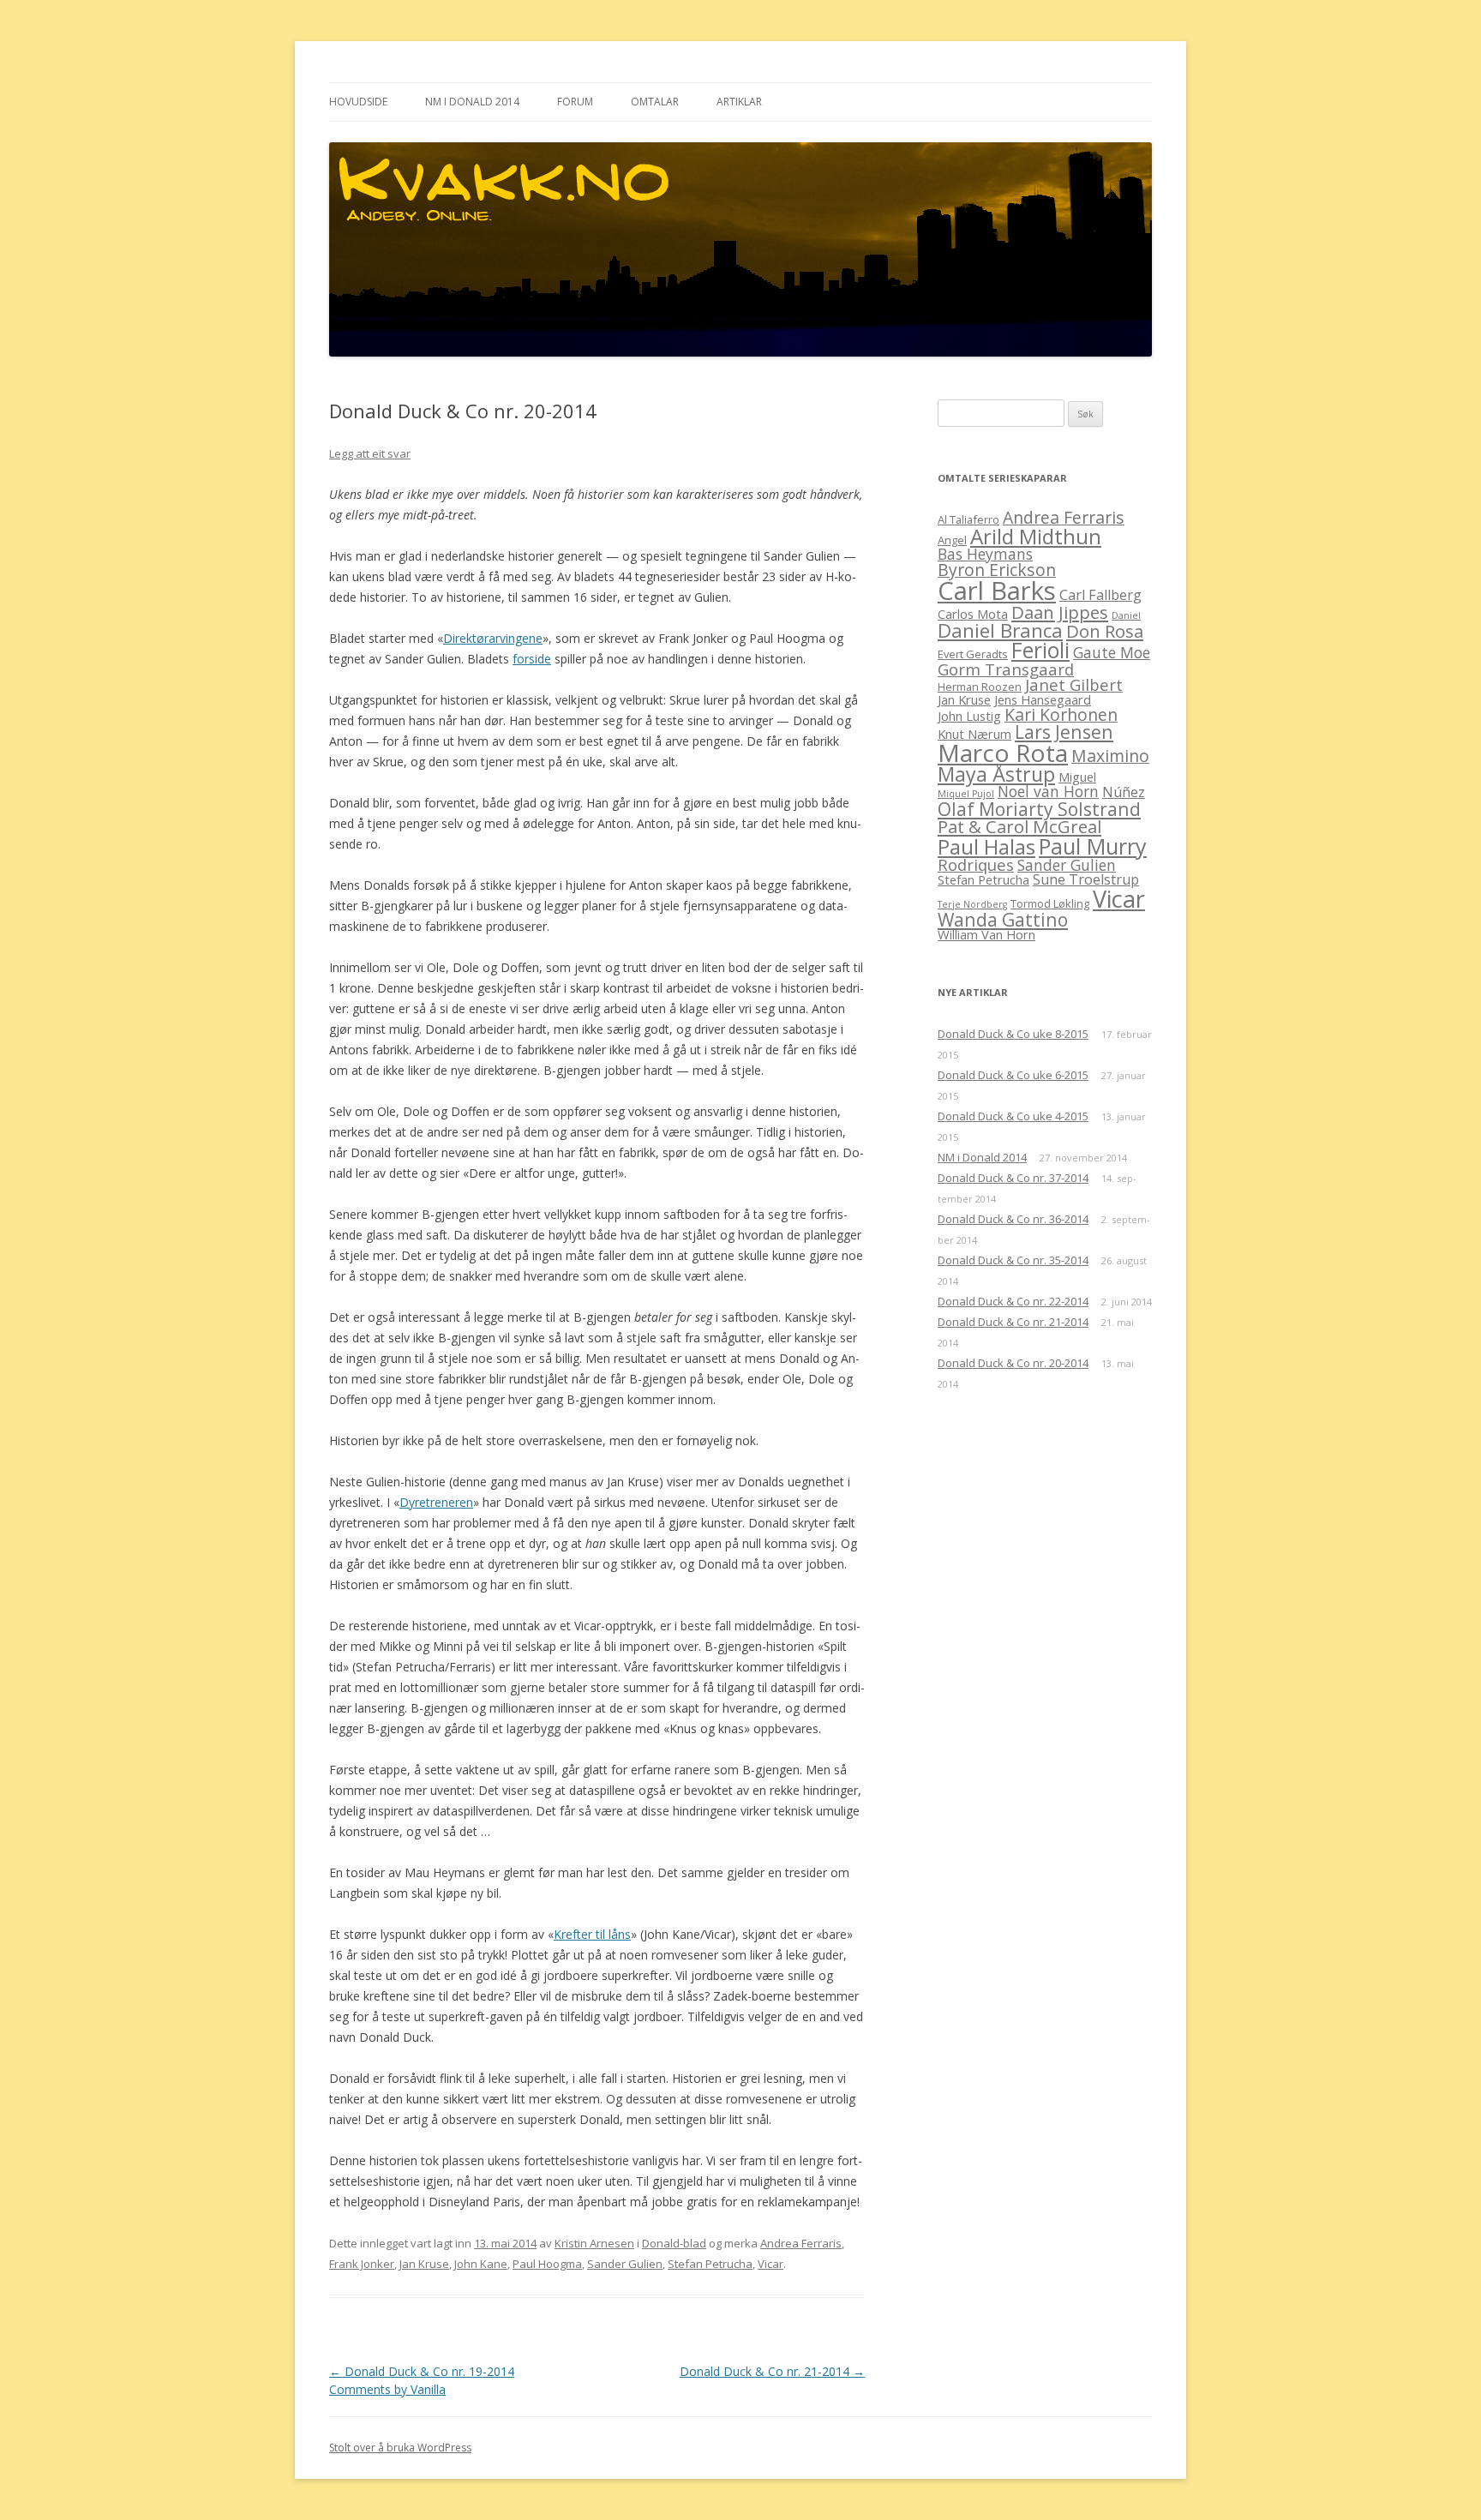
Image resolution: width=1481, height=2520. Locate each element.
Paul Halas (986, 846)
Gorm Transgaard (1006, 669)
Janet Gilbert (1074, 684)
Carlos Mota (973, 614)
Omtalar (655, 102)
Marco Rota (1003, 753)
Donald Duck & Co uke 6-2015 (1013, 1075)
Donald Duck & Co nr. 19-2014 (422, 2371)
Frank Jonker (362, 2264)
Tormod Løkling (1050, 903)
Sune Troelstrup (1086, 879)
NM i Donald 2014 (472, 102)
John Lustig (969, 716)
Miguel (1077, 777)
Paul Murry (1093, 846)
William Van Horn (986, 934)
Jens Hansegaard (1043, 699)
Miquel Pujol (966, 794)
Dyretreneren (436, 1502)
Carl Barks (997, 591)
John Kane (481, 2264)
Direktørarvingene (493, 638)
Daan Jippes (1060, 612)
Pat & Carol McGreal (1019, 826)
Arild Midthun (1036, 536)
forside (532, 659)
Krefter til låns (592, 1934)
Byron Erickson (997, 570)
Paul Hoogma (547, 2264)
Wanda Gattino (1003, 919)
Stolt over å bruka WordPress (400, 2448)
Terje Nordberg (972, 904)
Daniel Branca (1000, 630)
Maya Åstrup (996, 774)
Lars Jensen (1064, 732)
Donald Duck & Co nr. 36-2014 (1013, 1219)
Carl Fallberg (1100, 595)
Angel (952, 540)
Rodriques (976, 864)
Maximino (1110, 756)
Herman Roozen (980, 687)
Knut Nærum (974, 734)
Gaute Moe (1112, 652)
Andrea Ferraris (801, 2243)
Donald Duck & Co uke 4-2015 (1013, 1116)
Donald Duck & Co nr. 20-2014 (1013, 1363)
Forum (575, 102)
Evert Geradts (973, 654)
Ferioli (1040, 650)
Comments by (387, 2389)
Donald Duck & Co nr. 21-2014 (772, 2371)
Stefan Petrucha (710, 2264)
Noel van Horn (1048, 791)
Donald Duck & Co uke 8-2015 (1013, 1034)
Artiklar (739, 102)
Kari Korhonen (1061, 714)
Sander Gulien (625, 2264)
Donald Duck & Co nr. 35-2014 (1013, 1260)
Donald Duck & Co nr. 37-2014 (1013, 1178)
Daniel (1126, 615)
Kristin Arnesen (594, 2243)
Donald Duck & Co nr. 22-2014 (1013, 1301)
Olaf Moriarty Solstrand (1039, 809)
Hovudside (358, 102)
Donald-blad (674, 2243)
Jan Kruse (424, 2264)
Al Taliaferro (968, 519)
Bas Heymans (985, 554)
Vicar (770, 2264)
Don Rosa (1105, 631)
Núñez (1124, 792)
